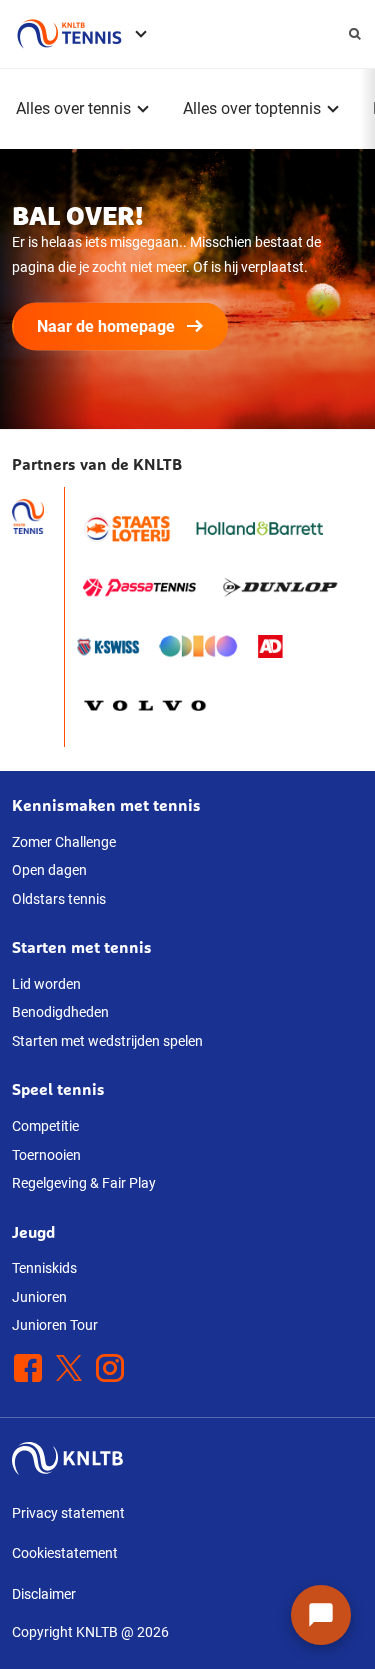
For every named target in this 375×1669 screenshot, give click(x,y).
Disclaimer (44, 1594)
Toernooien (46, 1155)
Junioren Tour (55, 1325)
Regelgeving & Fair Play (84, 1183)
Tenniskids (44, 1268)
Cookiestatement (65, 1553)
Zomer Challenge (64, 842)
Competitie (45, 1126)
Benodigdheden (60, 1012)
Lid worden (46, 984)
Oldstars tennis (59, 899)
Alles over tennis (73, 108)
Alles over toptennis (252, 108)
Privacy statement (68, 1513)
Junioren (39, 1297)
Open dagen (49, 870)
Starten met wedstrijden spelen (107, 1041)
